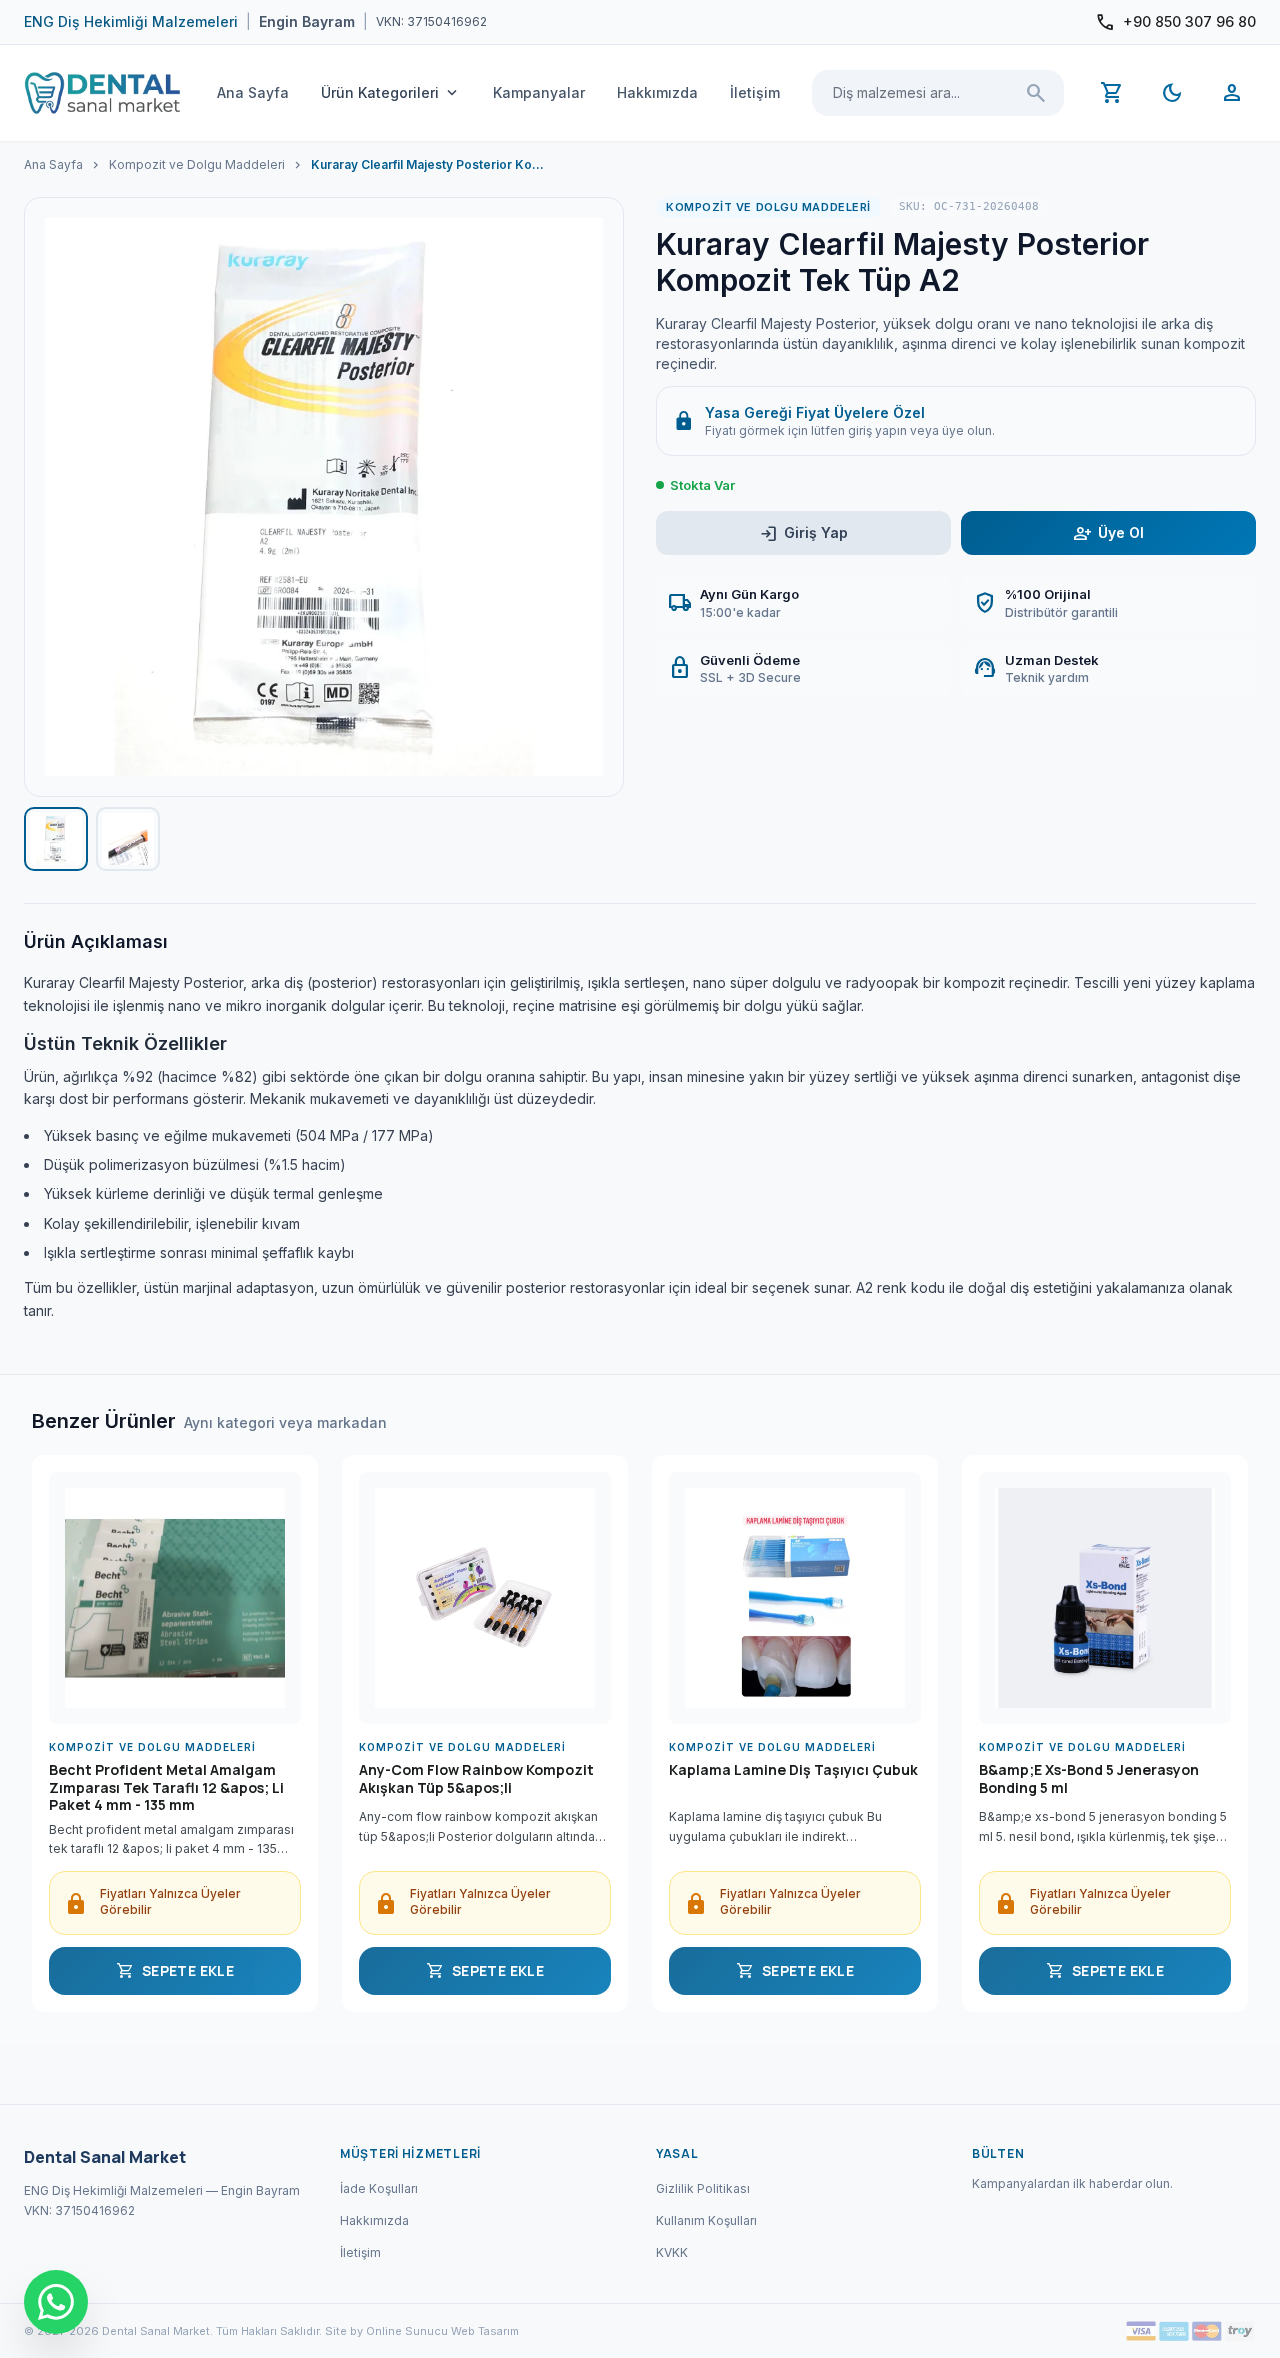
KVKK (672, 2252)
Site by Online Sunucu (386, 2331)
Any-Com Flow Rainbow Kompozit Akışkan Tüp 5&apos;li (476, 1779)
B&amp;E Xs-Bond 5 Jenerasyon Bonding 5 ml (1089, 1779)
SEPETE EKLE (175, 1971)
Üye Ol (1108, 533)
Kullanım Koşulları (706, 2220)
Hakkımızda (657, 92)
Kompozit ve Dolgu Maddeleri (197, 164)
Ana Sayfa (253, 92)
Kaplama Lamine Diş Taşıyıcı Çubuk (793, 1770)
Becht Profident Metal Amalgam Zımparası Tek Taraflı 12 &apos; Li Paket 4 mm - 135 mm (166, 1787)
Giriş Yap (803, 533)
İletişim (755, 92)
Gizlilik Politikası (703, 2188)
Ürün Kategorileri (391, 93)
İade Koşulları (379, 2188)
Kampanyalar (539, 92)
